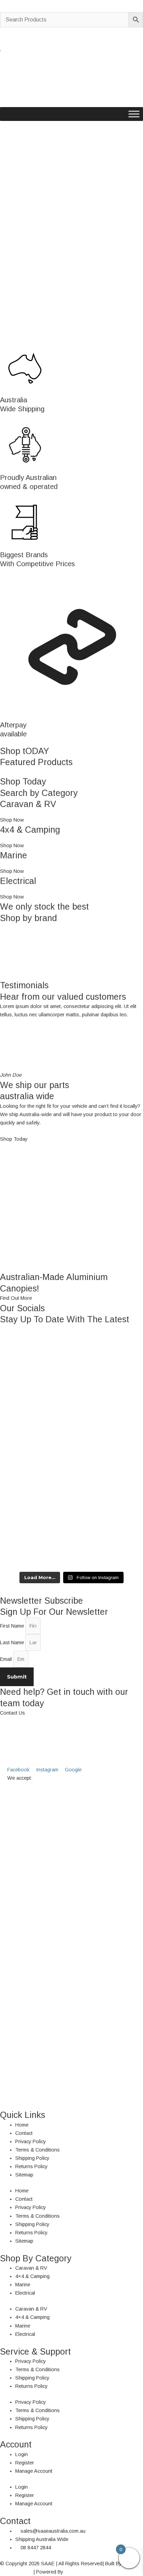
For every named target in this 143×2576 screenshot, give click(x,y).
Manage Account (34, 2471)
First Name (13, 1626)
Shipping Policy (32, 2158)
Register (25, 2463)
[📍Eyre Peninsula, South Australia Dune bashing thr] (71, 1530)
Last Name (13, 1642)
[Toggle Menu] (134, 114)
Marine (23, 2285)
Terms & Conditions (37, 2150)
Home (22, 2125)
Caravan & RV (31, 2268)
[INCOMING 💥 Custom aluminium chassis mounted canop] (71, 1363)
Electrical (25, 2293)
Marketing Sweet (83, 2572)
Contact (24, 2133)
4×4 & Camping (32, 2276)
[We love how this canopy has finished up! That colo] (71, 1474)
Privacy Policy (31, 2141)
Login (22, 2454)
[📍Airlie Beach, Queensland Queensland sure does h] (71, 1419)
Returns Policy (31, 2166)
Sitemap (24, 2175)
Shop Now (12, 820)
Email (7, 1659)
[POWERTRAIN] (71, 952)
